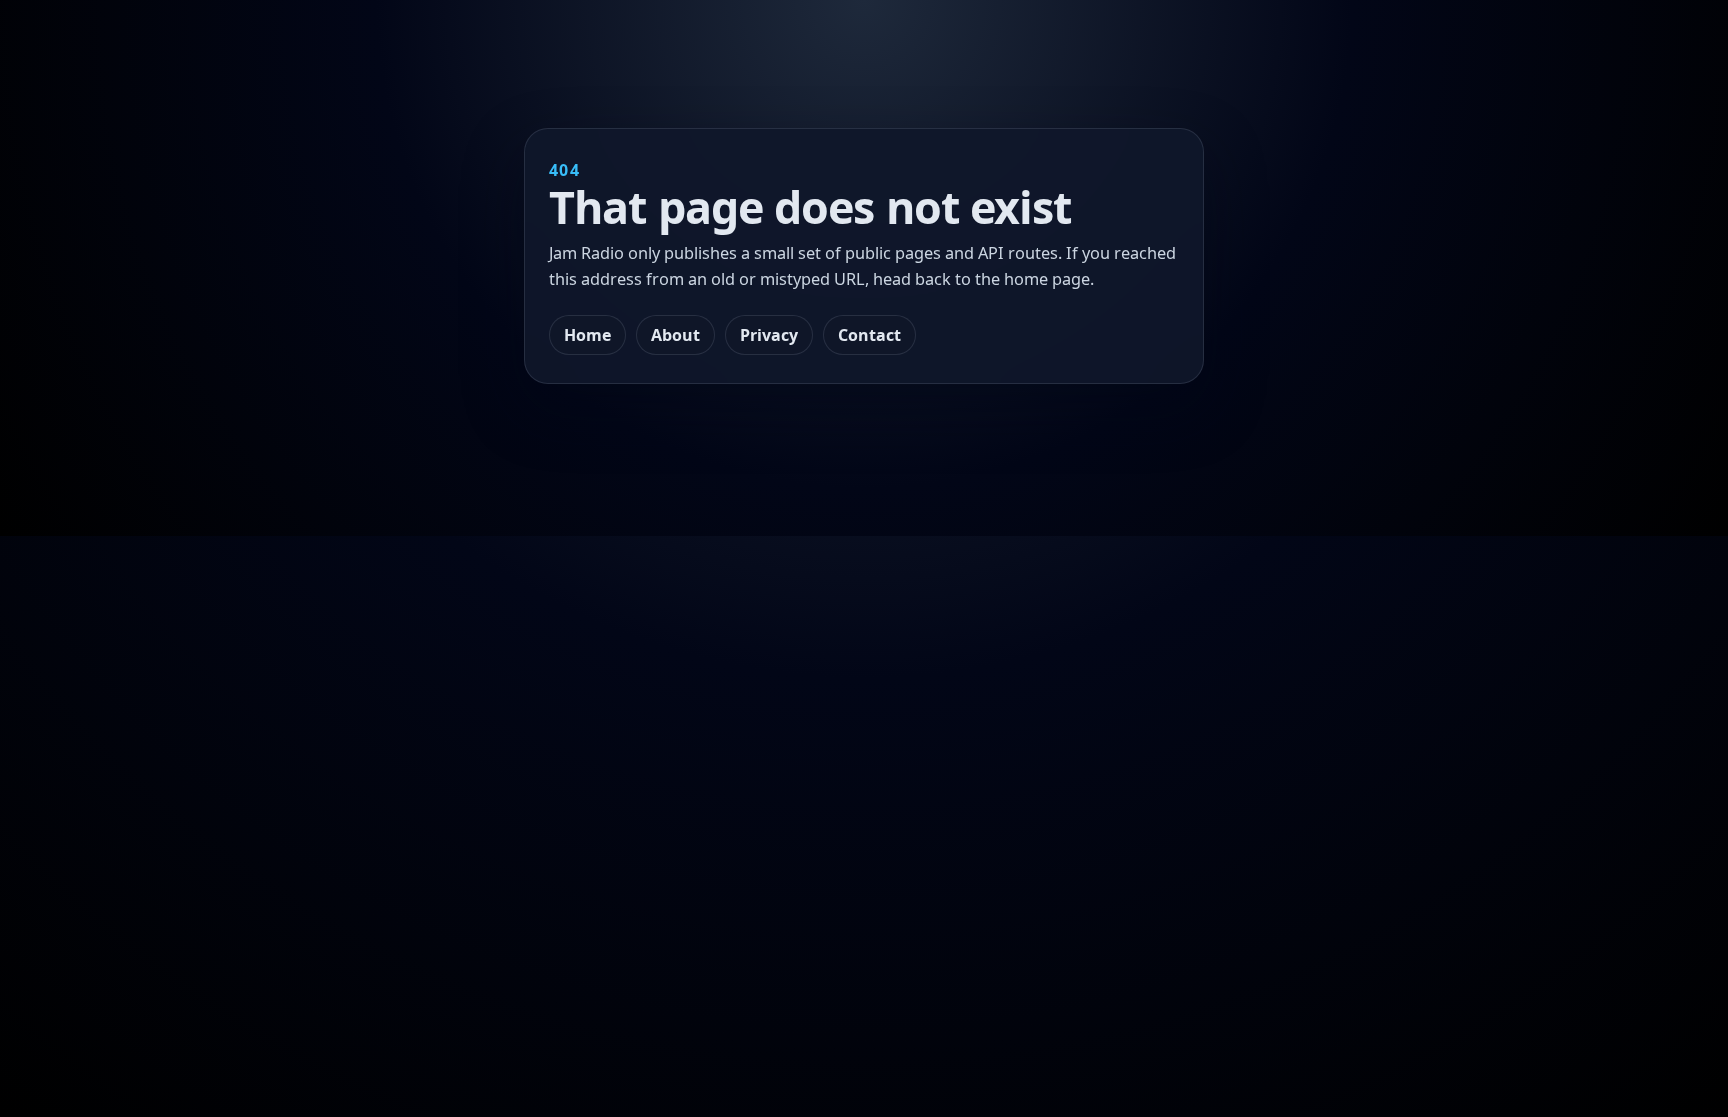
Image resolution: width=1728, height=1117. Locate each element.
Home (587, 335)
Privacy (769, 335)
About (675, 335)
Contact (869, 335)
